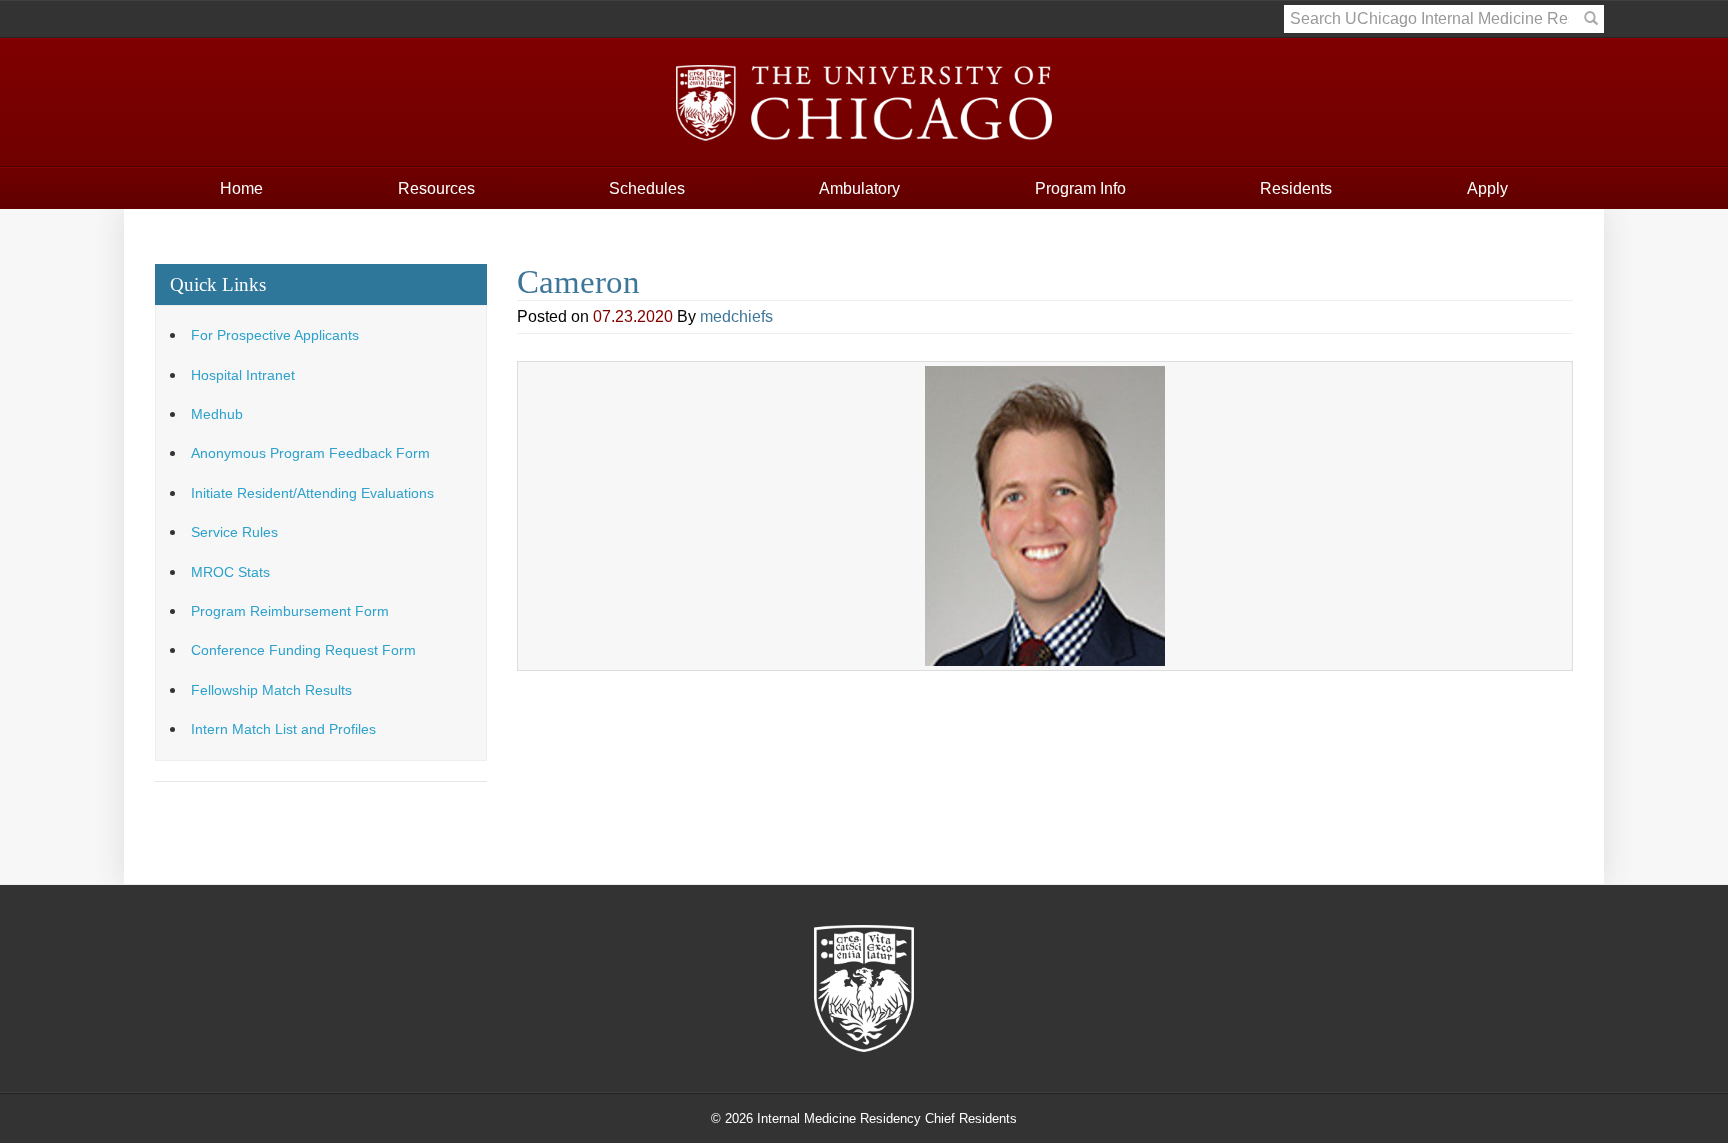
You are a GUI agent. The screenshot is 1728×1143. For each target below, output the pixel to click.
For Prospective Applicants (275, 335)
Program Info (1080, 188)
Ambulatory (859, 188)
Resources (436, 188)
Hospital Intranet (243, 375)
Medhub (217, 414)
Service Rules (234, 532)
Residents (1296, 188)
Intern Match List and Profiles (283, 729)
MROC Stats (230, 572)
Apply (1487, 188)
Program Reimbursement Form (290, 611)
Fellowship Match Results (271, 690)
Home (241, 188)
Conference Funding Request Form (303, 650)
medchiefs (736, 316)
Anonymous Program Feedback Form (310, 453)
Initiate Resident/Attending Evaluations (312, 493)
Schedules (647, 188)
